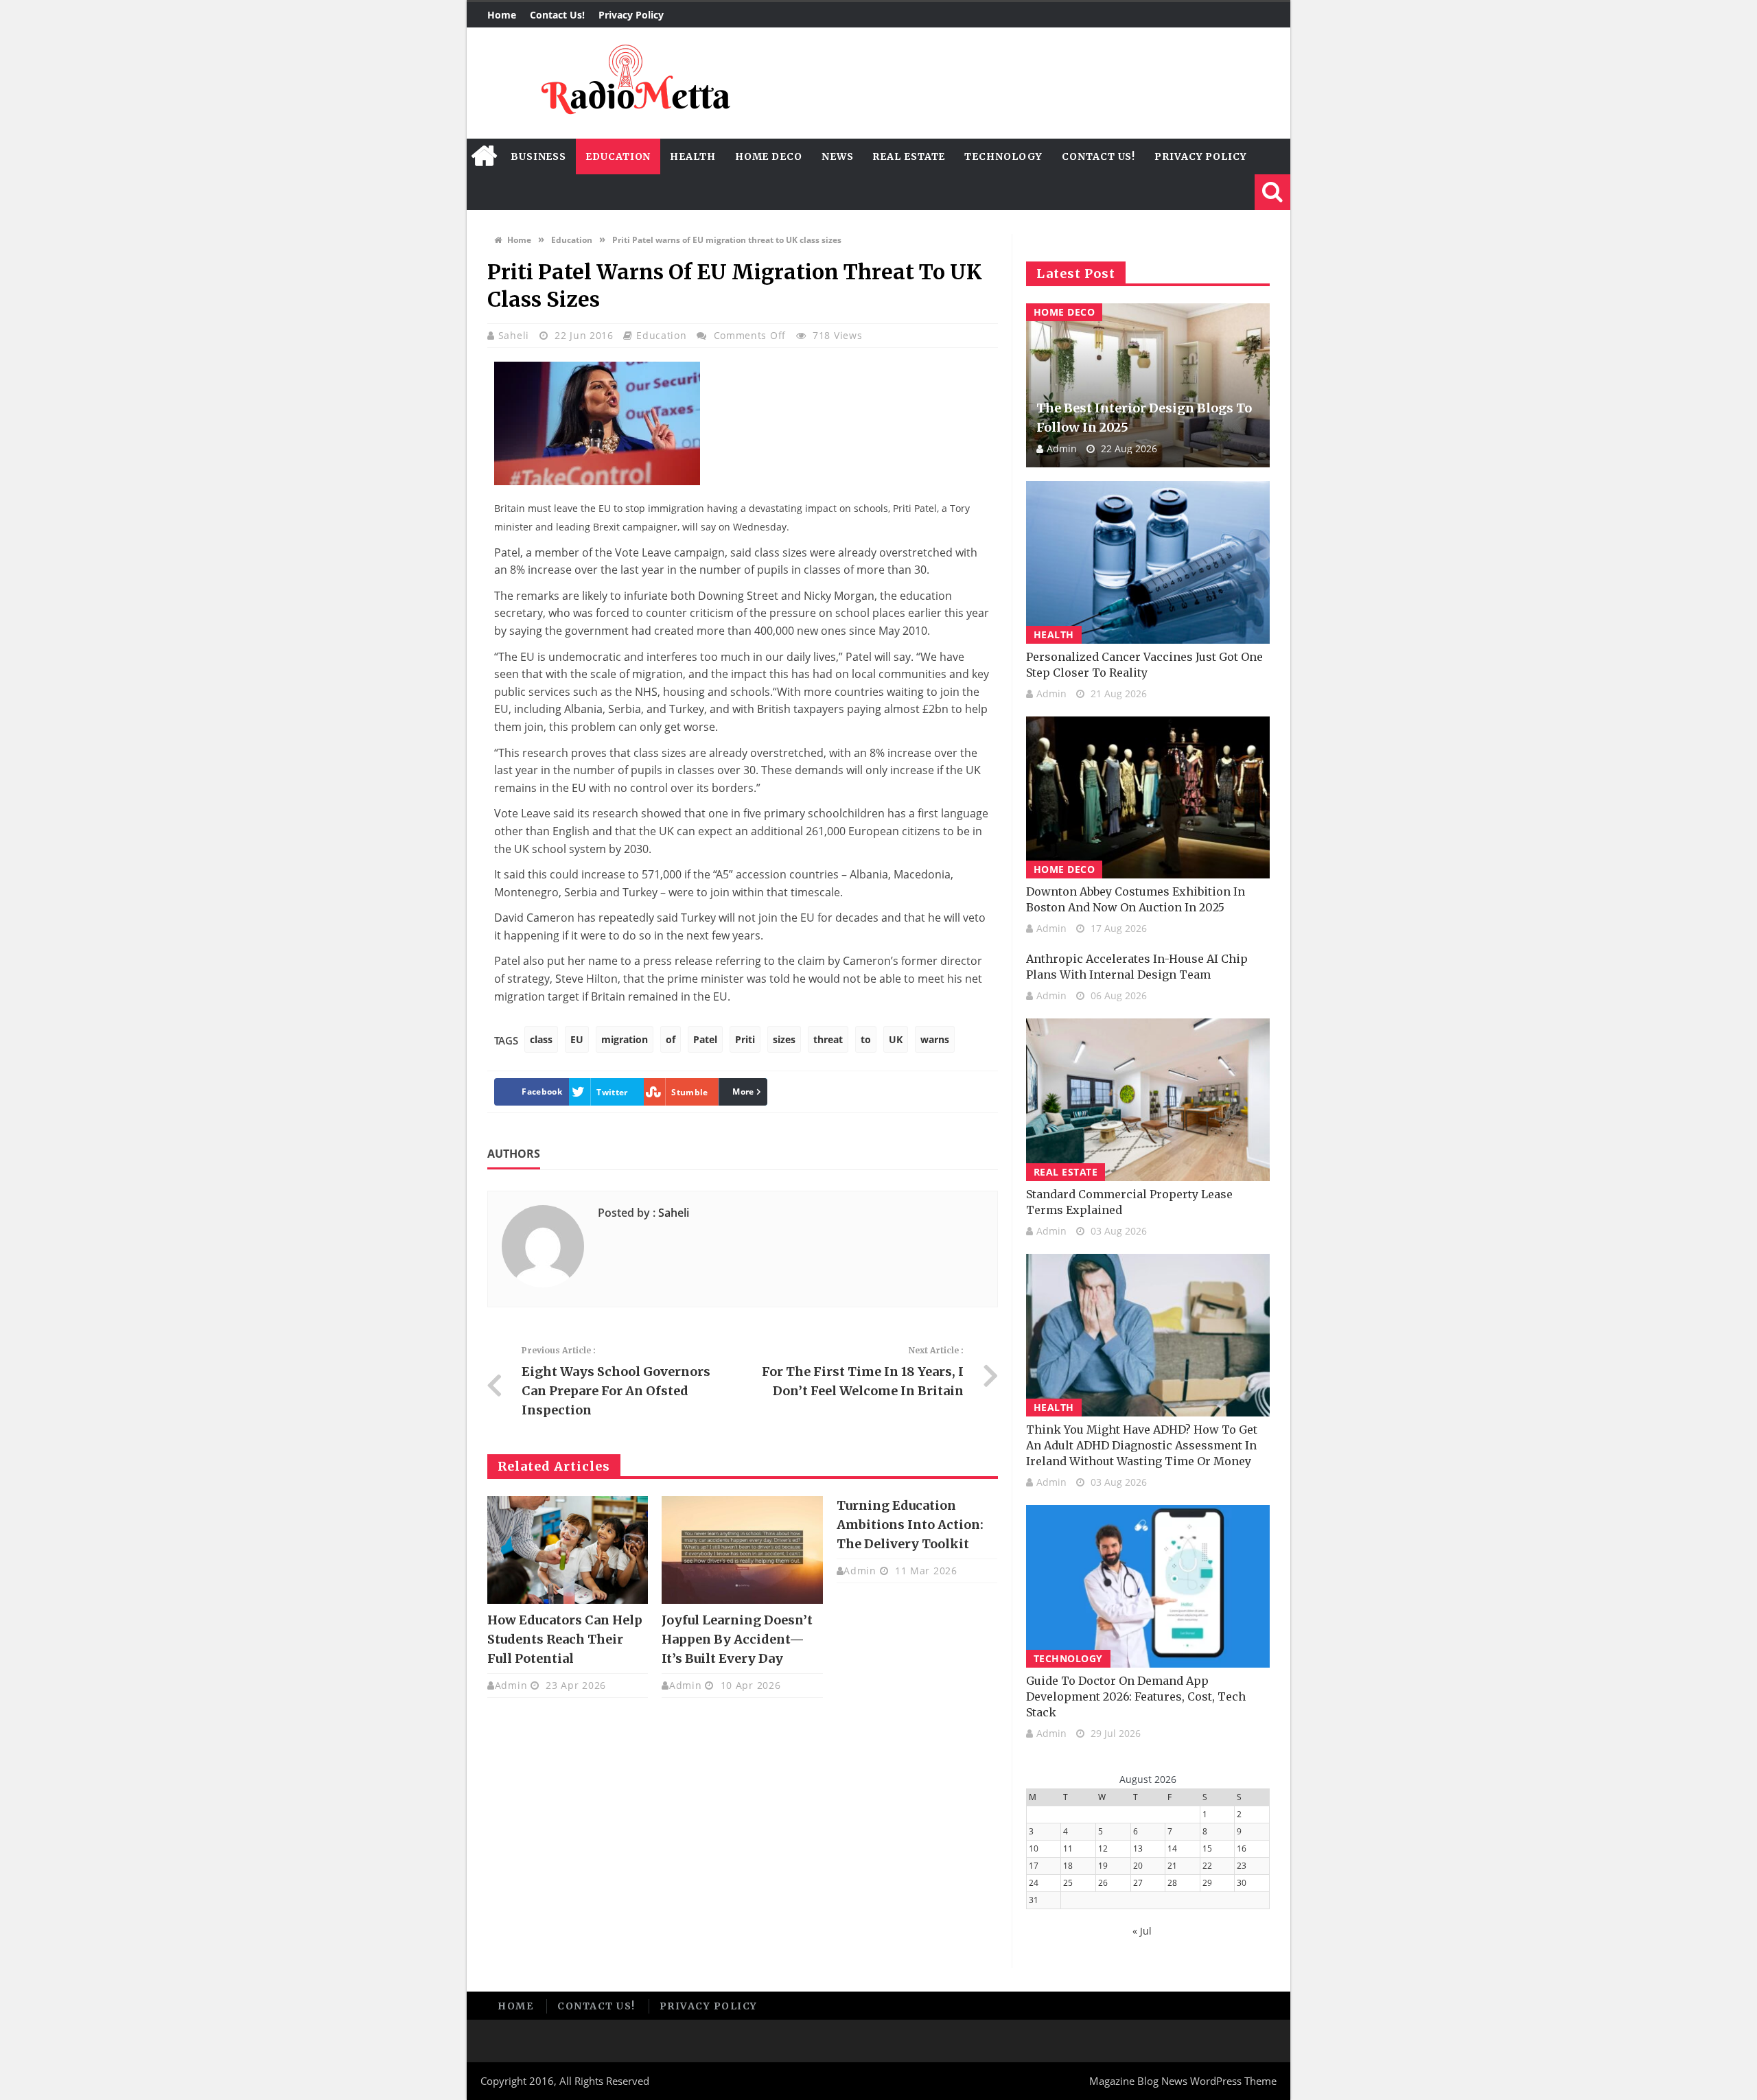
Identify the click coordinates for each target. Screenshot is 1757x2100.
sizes (784, 1039)
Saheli (515, 335)
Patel (705, 1039)
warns (935, 1039)
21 (1172, 1866)
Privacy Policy (631, 15)
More (743, 1092)
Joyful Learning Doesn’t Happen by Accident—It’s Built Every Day (737, 1639)
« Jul (1142, 1931)
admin (511, 1685)
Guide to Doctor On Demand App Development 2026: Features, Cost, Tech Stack (1136, 1696)
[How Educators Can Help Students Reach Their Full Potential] (568, 1550)
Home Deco (769, 156)
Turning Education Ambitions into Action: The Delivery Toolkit (910, 1525)
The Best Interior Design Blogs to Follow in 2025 (1144, 418)
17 (1034, 1866)
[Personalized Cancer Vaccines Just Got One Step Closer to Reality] (1148, 562)
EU (577, 1039)
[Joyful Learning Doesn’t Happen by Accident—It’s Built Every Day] (742, 1550)
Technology (1003, 156)
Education (618, 156)
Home (502, 15)
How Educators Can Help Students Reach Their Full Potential (565, 1639)
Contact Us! (557, 15)
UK (896, 1039)
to (866, 1039)
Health (693, 156)
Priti (745, 1039)
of (671, 1039)
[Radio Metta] (633, 83)
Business (538, 156)
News (838, 156)
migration (625, 1039)
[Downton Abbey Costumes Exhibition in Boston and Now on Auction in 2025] (1148, 798)
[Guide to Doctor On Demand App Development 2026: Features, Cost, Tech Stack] (1148, 1586)
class (541, 1039)
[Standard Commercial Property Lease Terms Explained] (1148, 1100)
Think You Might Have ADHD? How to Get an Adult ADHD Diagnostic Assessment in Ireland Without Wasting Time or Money (1142, 1445)
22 (1207, 1866)
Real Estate (909, 156)
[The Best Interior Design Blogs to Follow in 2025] (1148, 385)
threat (828, 1039)
